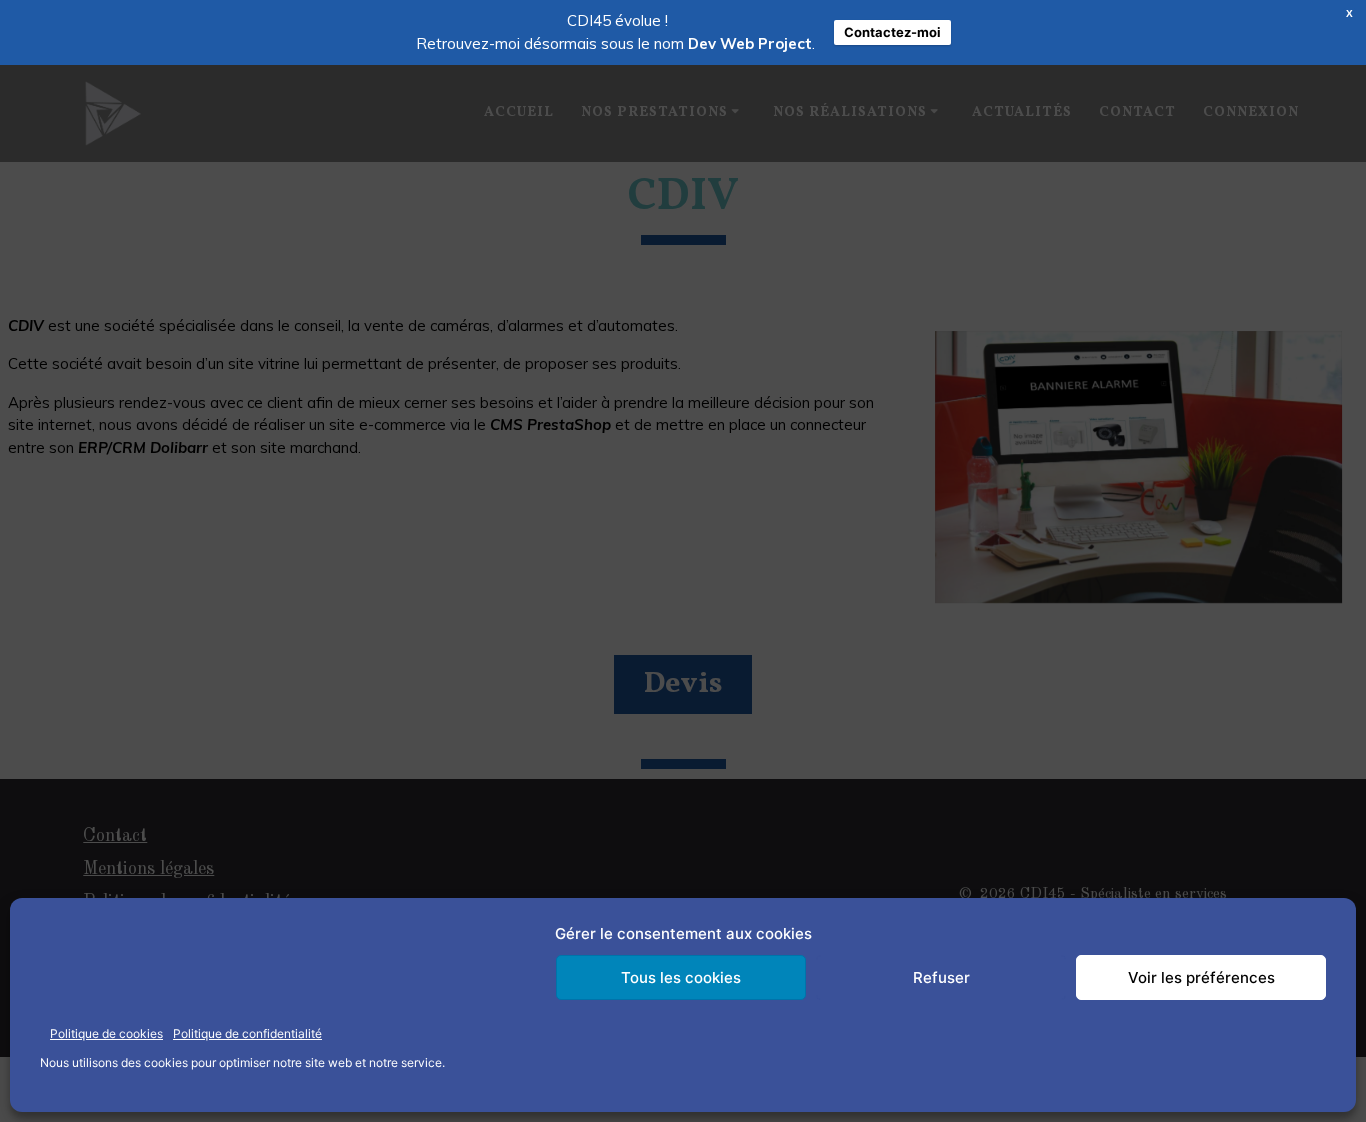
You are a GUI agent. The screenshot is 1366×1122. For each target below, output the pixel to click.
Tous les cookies (681, 977)
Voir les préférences (1201, 977)
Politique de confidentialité (247, 1033)
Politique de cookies (106, 1033)
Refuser (941, 977)
